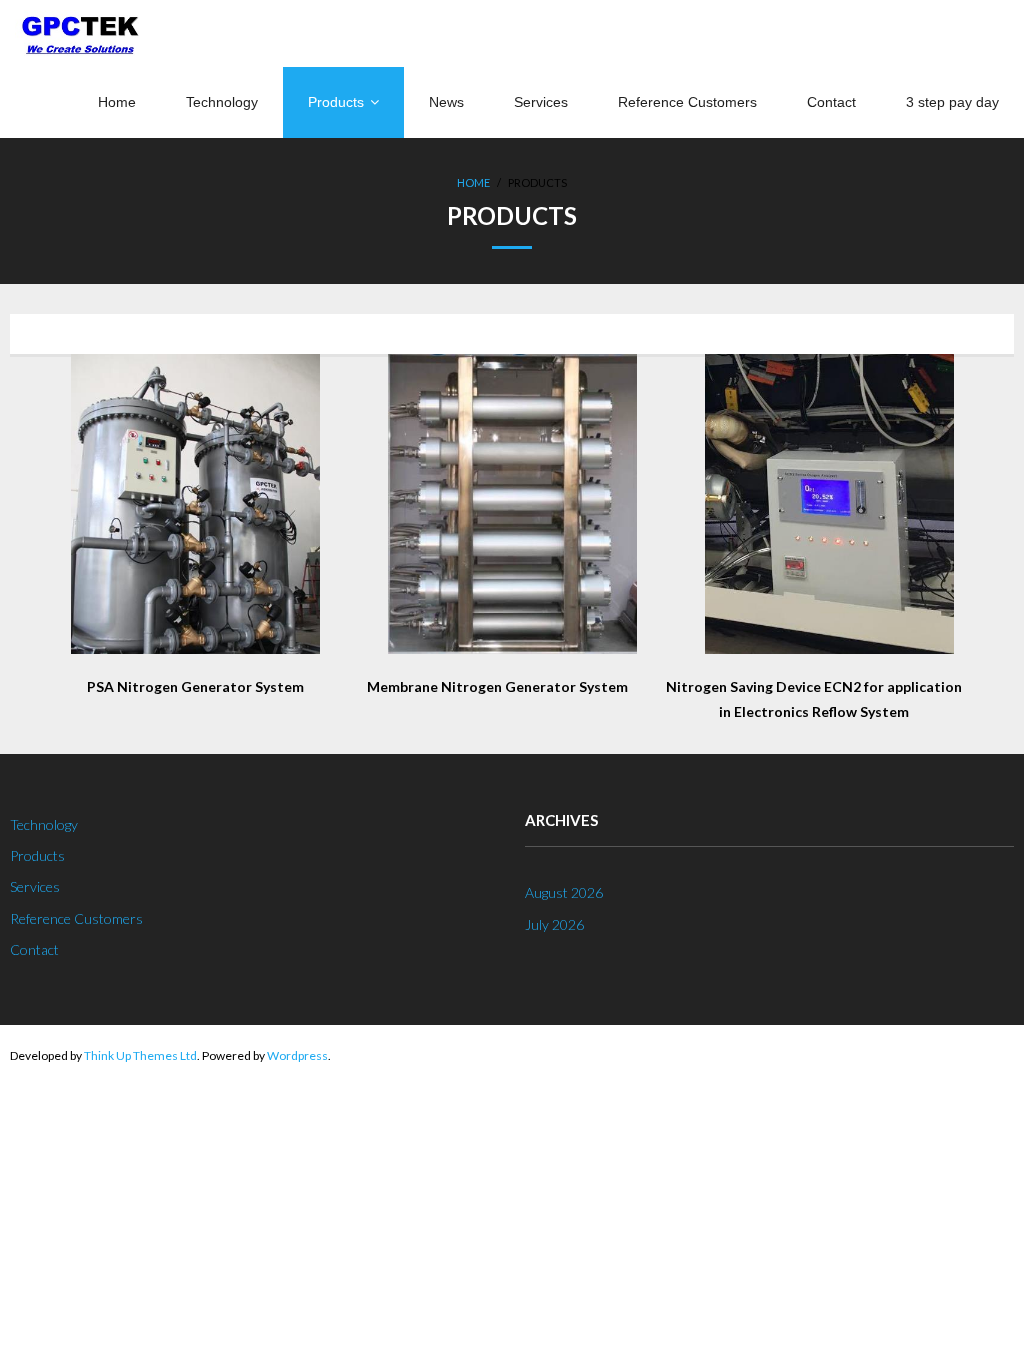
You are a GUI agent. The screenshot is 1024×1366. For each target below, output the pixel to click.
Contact (34, 949)
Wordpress (297, 1055)
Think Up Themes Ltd (140, 1055)
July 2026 (554, 924)
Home (473, 182)
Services (35, 886)
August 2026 (564, 892)
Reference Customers (76, 918)
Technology (44, 824)
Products (37, 855)
